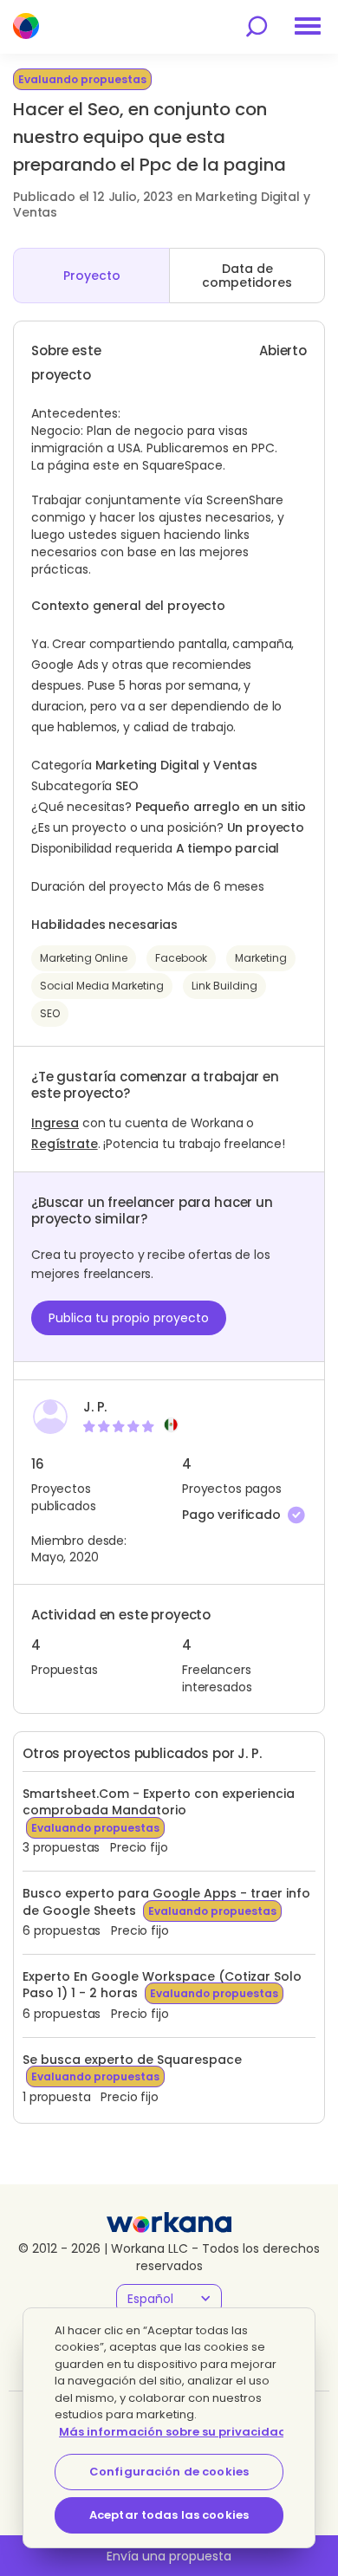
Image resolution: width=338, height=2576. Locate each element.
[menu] (308, 26)
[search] (257, 26)
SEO (50, 1013)
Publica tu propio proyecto (129, 1318)
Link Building (224, 986)
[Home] (26, 26)
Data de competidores (247, 276)
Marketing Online (84, 958)
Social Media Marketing (102, 986)
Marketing (261, 958)
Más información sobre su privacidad (173, 2432)
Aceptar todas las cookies (169, 2515)
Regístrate (65, 1144)
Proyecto (92, 276)
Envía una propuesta (169, 2556)
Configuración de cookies (169, 2472)
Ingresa (55, 1123)
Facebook (181, 958)
